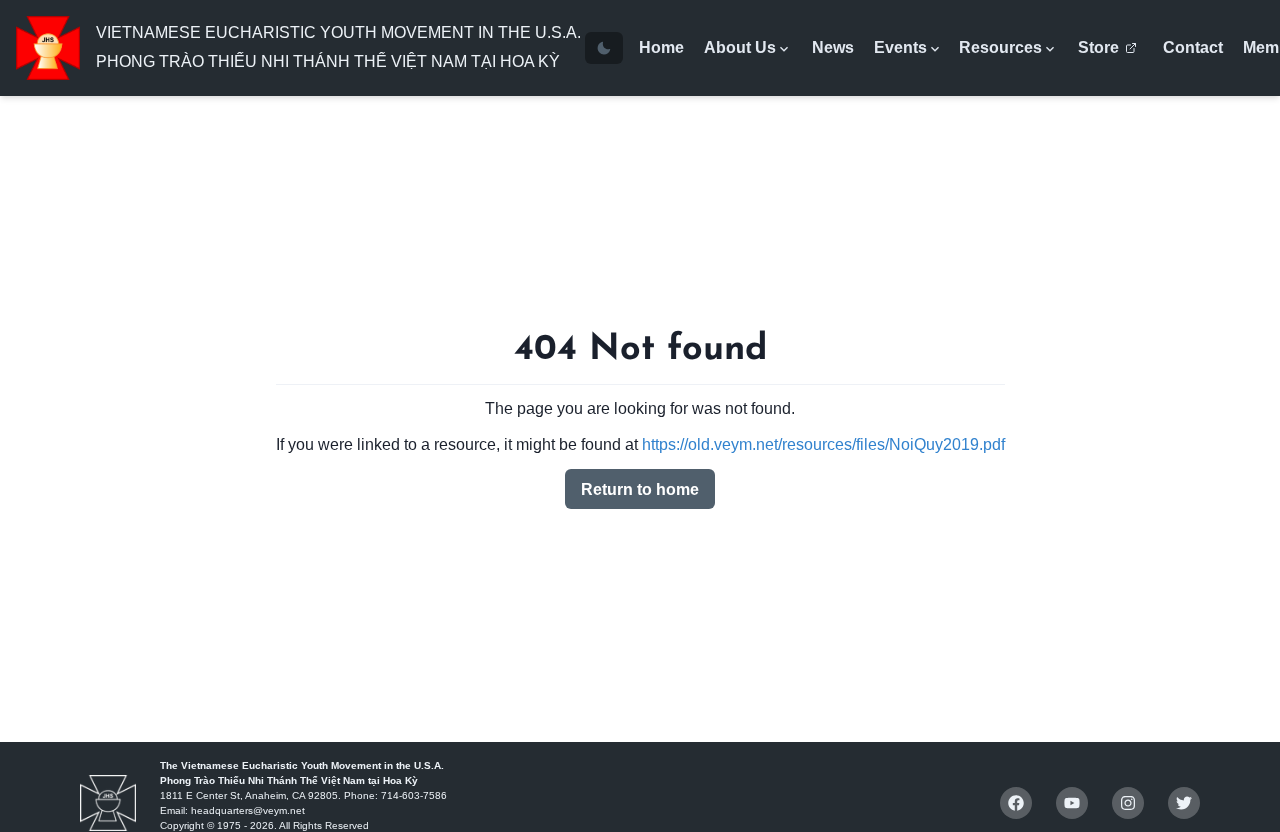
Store (1098, 47)
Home (661, 47)
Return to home (640, 489)
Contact (1193, 47)
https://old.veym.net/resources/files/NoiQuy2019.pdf (823, 444)
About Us (740, 47)
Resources (1000, 47)
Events (900, 47)
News (833, 47)
